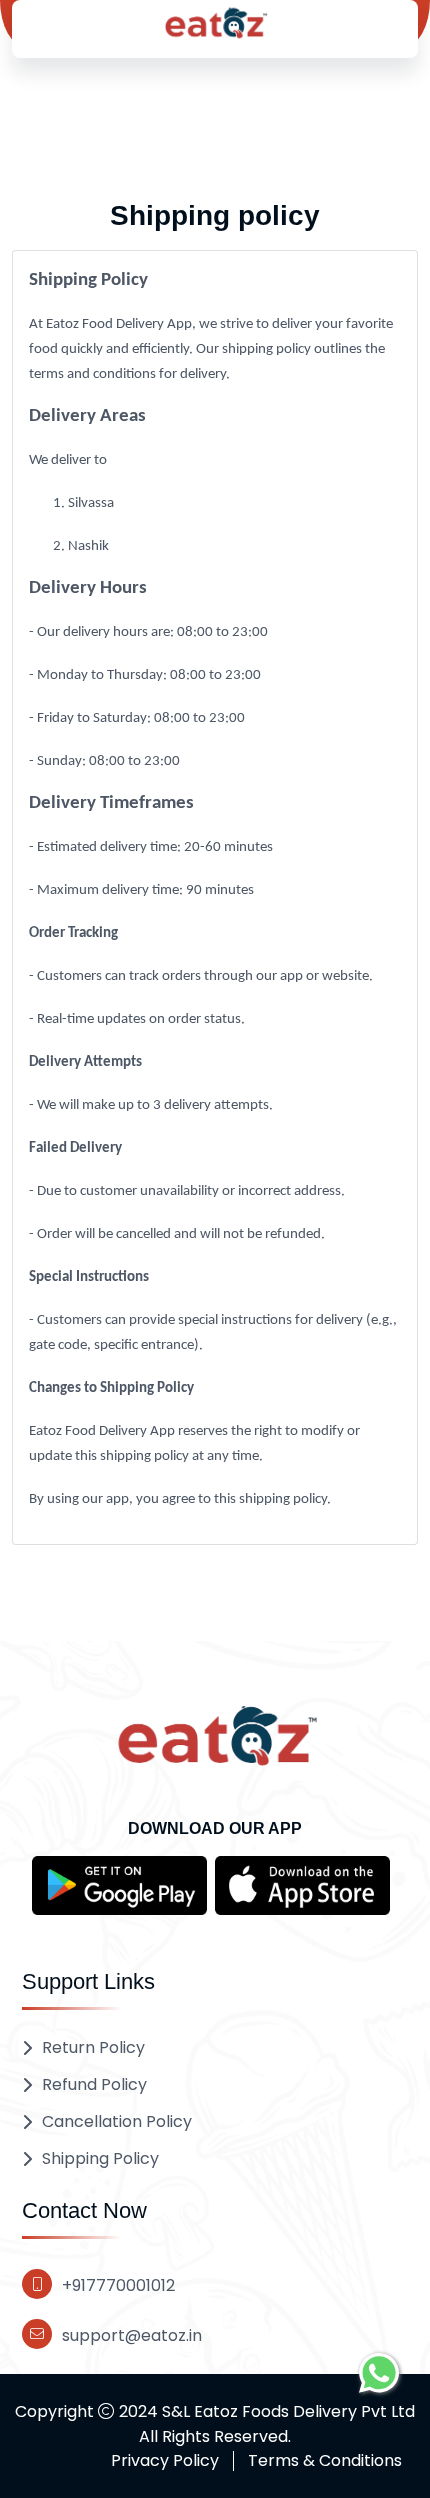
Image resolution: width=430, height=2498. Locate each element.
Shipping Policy (100, 2158)
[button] (119, 1884)
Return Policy (93, 2047)
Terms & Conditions (325, 2460)
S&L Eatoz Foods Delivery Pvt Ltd (288, 2411)
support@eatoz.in (132, 2335)
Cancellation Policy (117, 2121)
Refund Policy (94, 2084)
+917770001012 (118, 2285)
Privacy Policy (165, 2460)
